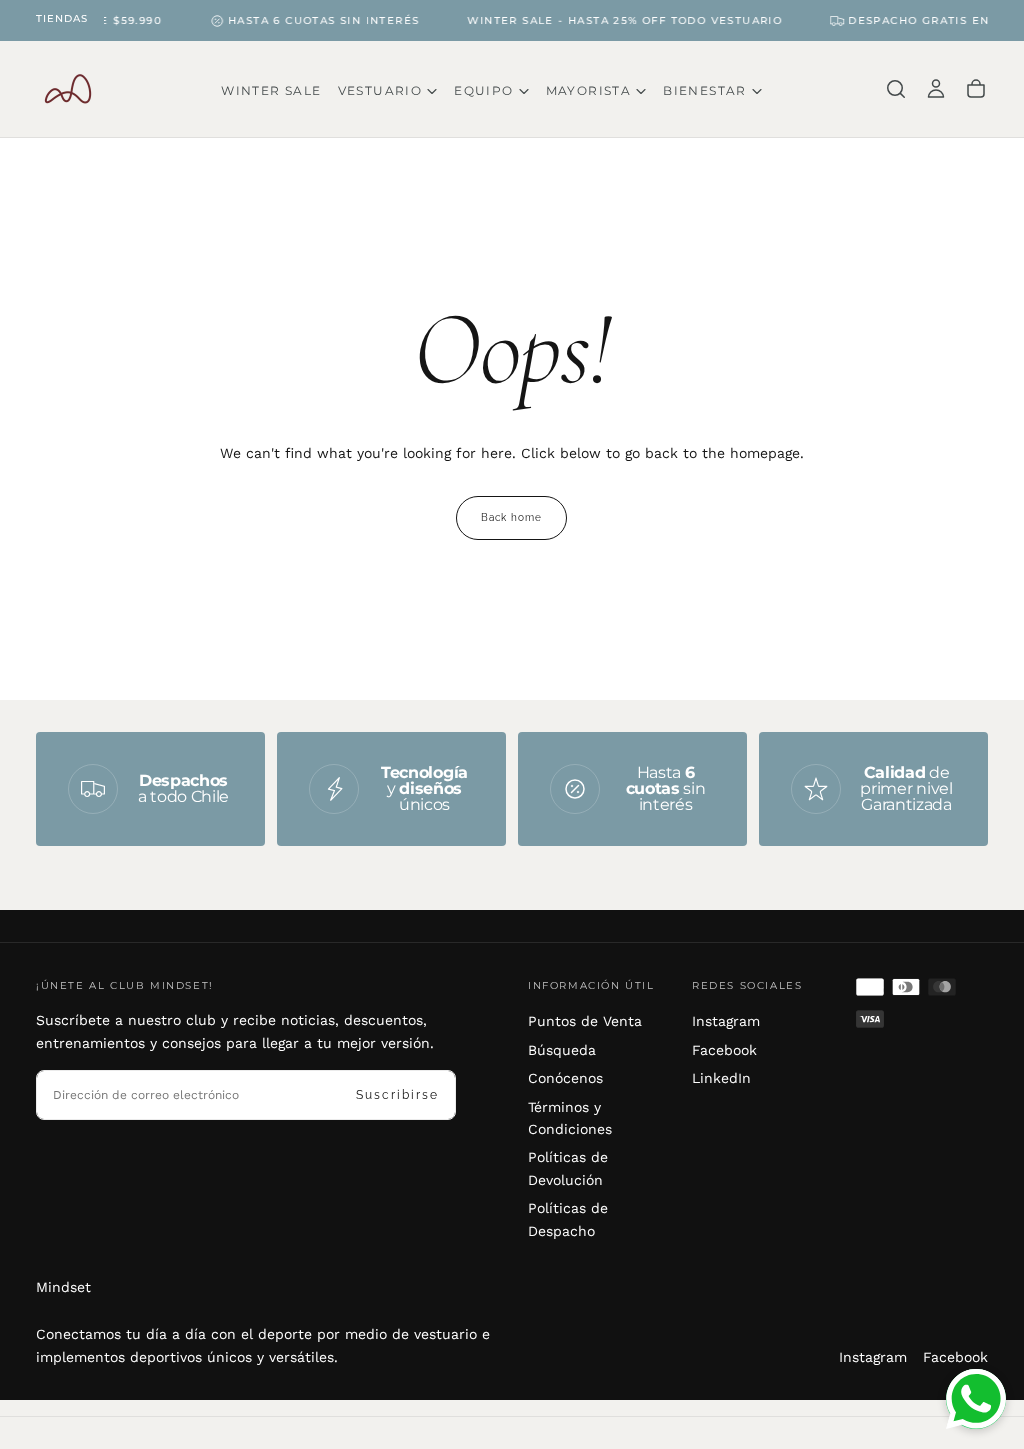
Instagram (726, 1021)
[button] (896, 89)
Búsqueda (562, 1050)
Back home (511, 517)
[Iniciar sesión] (936, 89)
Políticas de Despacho (568, 1219)
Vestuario (380, 90)
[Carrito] (976, 89)
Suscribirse (397, 1095)
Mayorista (589, 90)
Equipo (483, 90)
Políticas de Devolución (568, 1168)
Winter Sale (271, 90)
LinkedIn (721, 1078)
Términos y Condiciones (570, 1118)
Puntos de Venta (585, 1021)
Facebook (724, 1050)
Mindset (63, 1287)
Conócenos (565, 1078)
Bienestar (705, 90)
